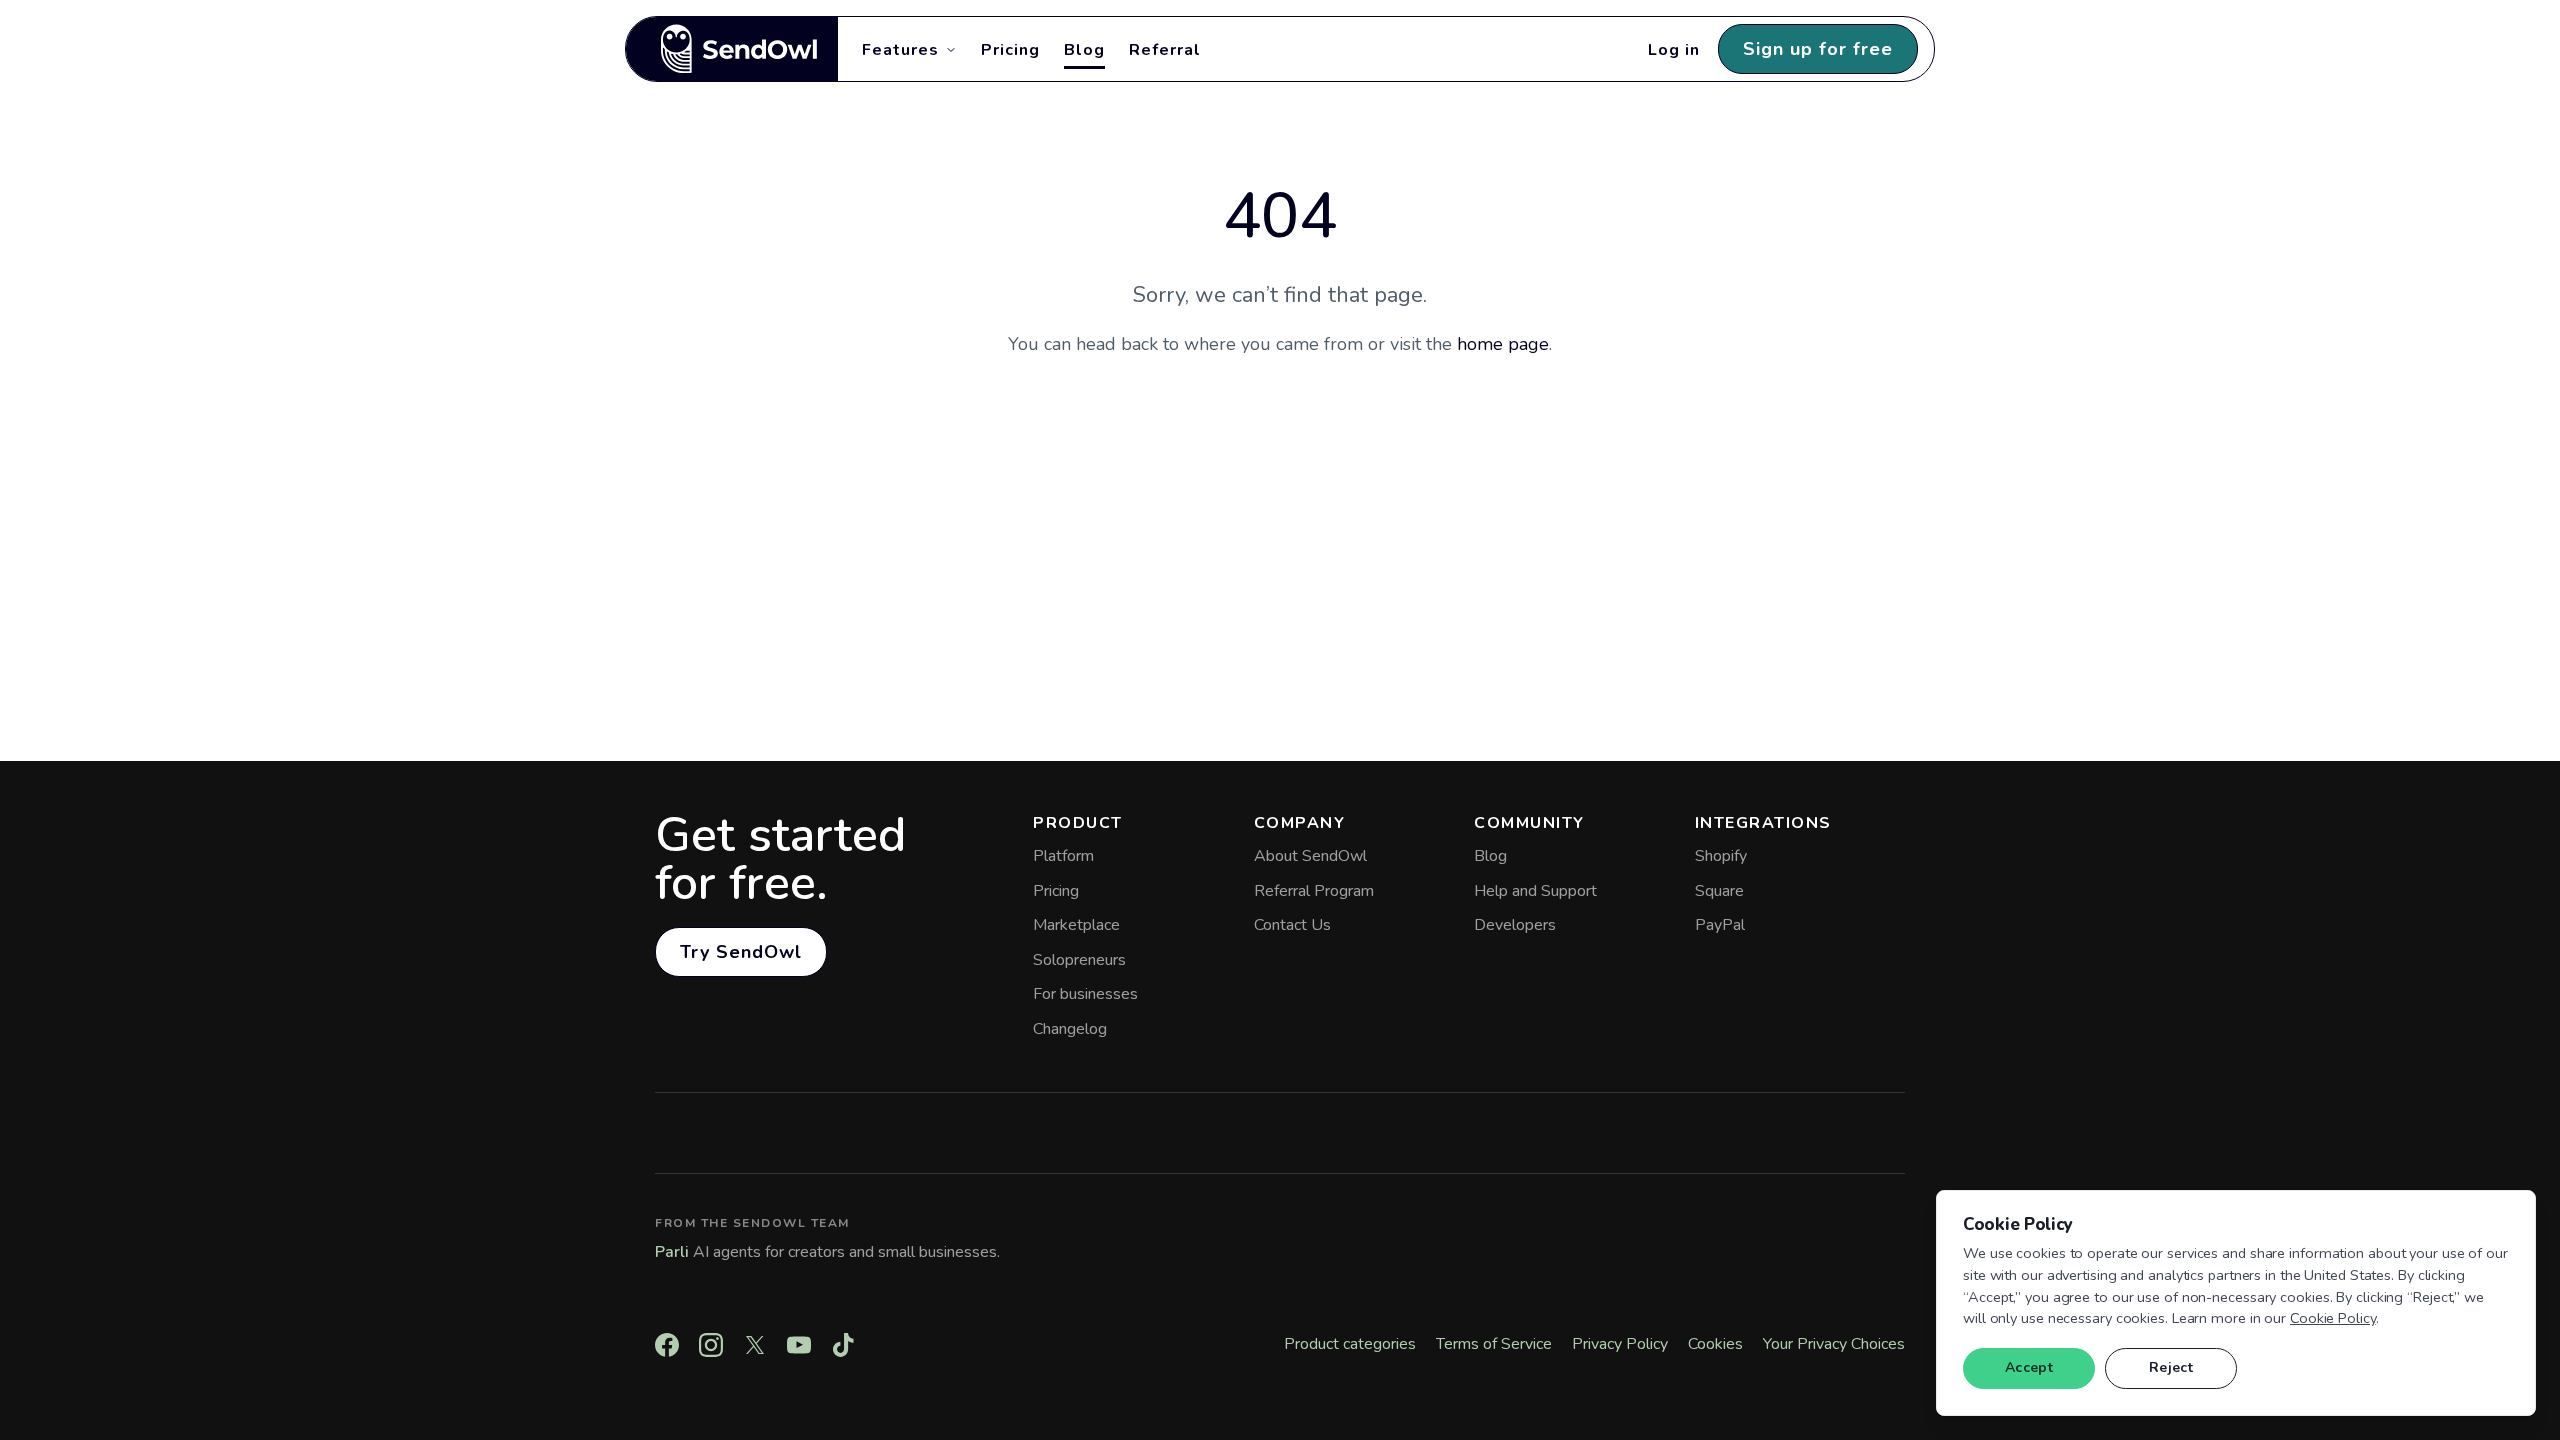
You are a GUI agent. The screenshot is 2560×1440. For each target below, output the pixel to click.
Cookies (1715, 1344)
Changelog (1070, 1029)
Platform (1063, 856)
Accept (2029, 1367)
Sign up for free (1818, 49)
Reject (2171, 1367)
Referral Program (1314, 891)
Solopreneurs (1079, 960)
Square (1719, 891)
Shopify (1721, 856)
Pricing (1010, 50)
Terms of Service (1494, 1344)
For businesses (1085, 994)
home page (1503, 344)
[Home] (732, 49)
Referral (1165, 50)
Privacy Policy (1620, 1344)
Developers (1515, 925)
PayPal (1720, 925)
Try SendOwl (741, 952)
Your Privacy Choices (1834, 1344)
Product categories (1350, 1344)
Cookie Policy (2333, 1318)
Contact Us (1292, 925)
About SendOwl (1310, 856)
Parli (672, 1252)
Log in (1674, 50)
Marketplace (1076, 925)
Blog (1084, 50)
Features (900, 50)
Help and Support (1535, 891)
